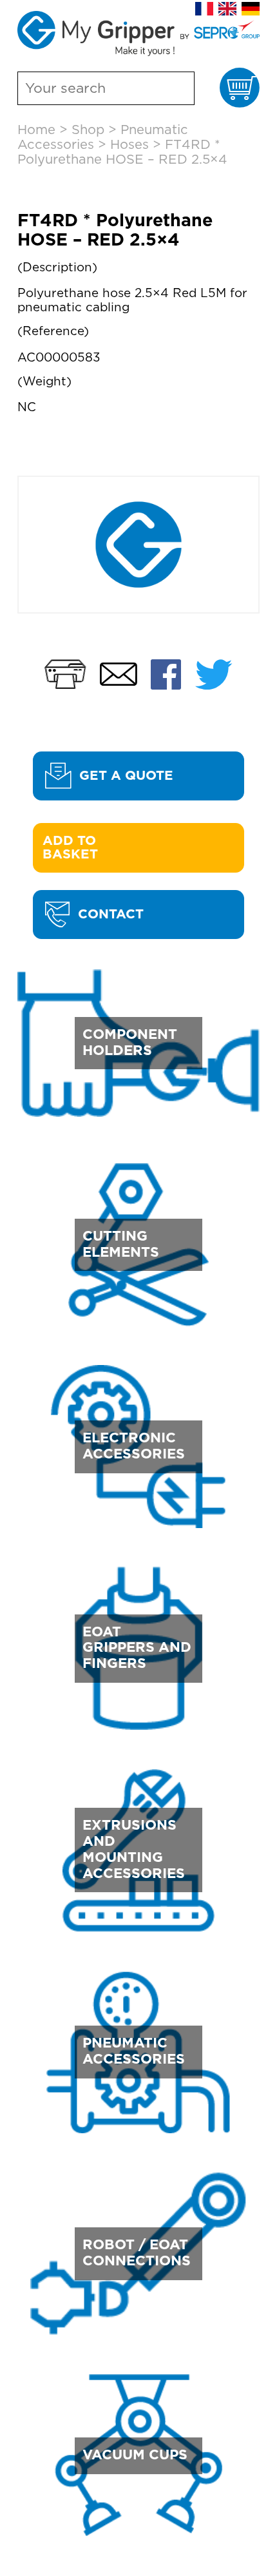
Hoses (129, 145)
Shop (88, 130)
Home (36, 130)
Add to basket (71, 847)
